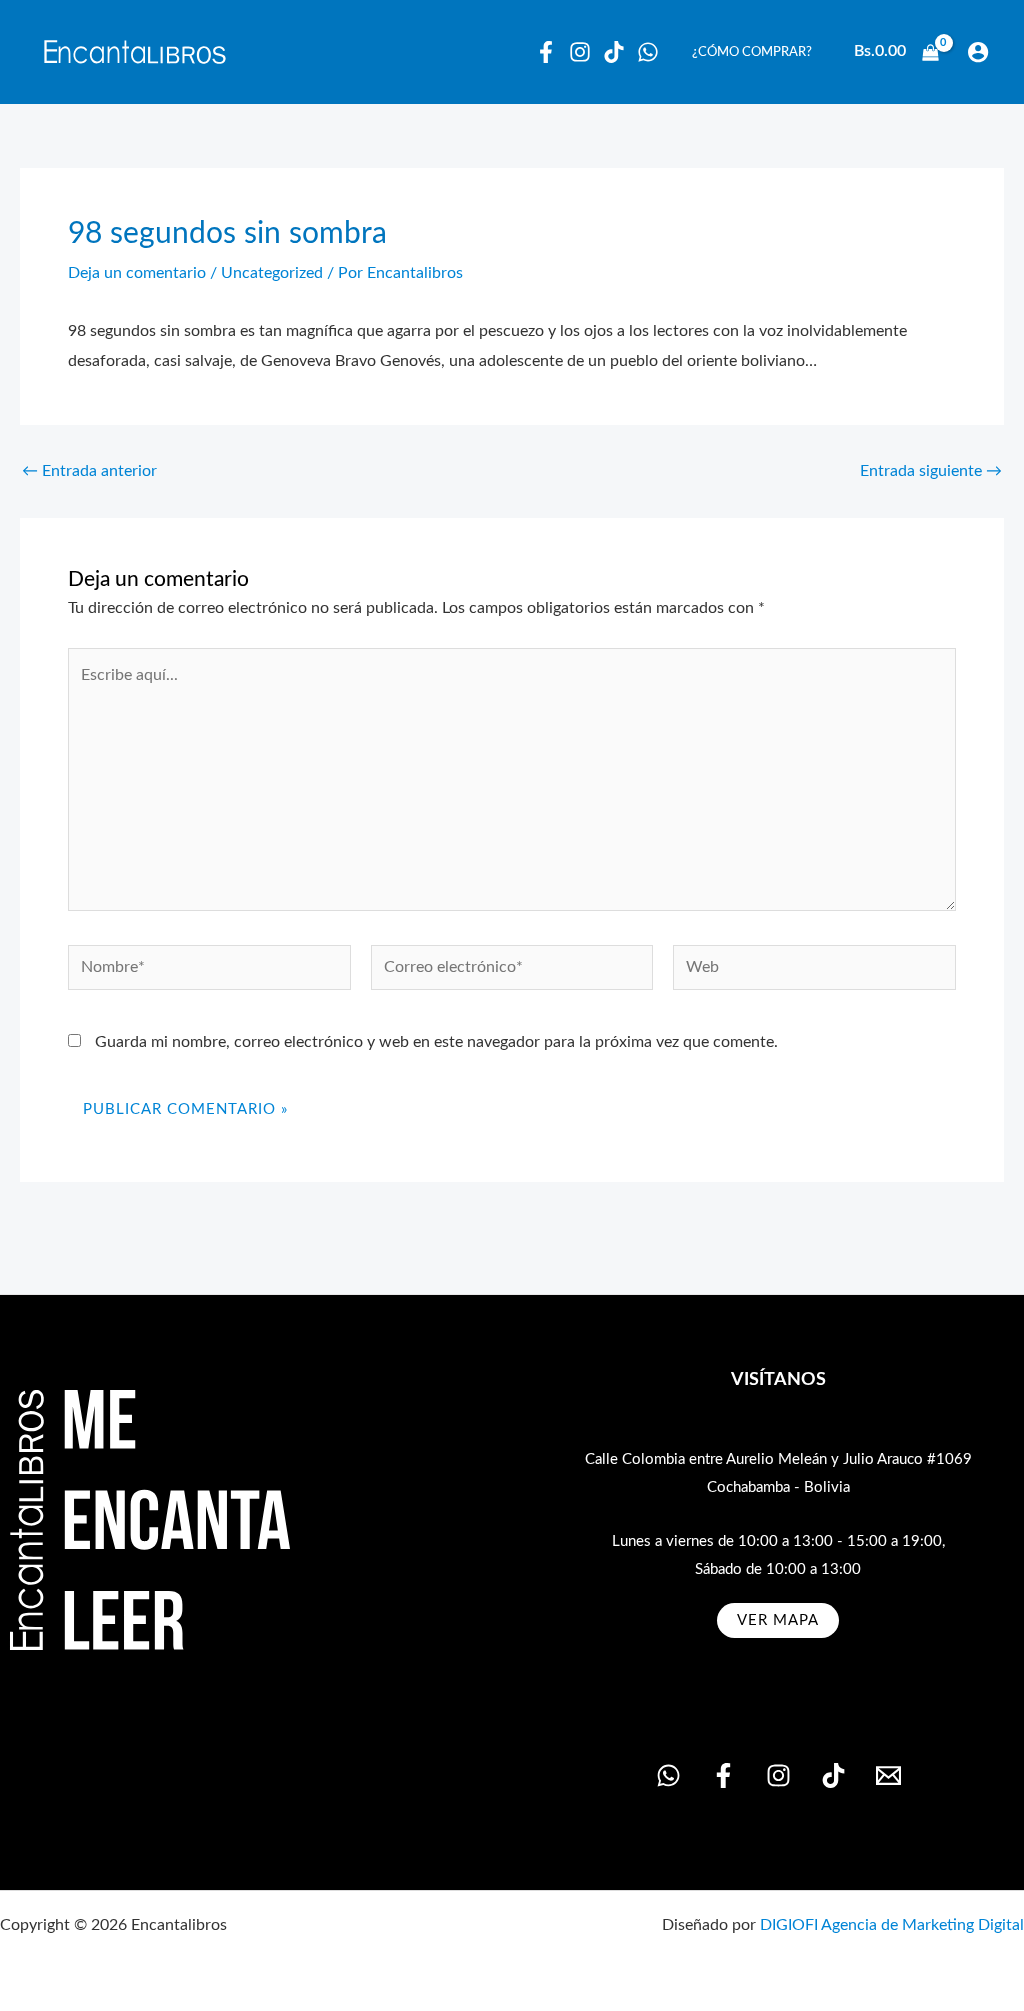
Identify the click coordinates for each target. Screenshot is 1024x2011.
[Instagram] (580, 52)
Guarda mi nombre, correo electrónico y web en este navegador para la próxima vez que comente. (436, 1042)
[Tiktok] (614, 52)
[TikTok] (833, 1775)
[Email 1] (888, 1775)
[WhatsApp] (648, 52)
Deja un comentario (137, 273)
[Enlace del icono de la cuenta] (978, 52)
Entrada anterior (89, 471)
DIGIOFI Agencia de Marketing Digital (892, 1925)
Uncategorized (272, 273)
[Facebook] (546, 52)
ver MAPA (778, 1620)
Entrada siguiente (931, 471)
